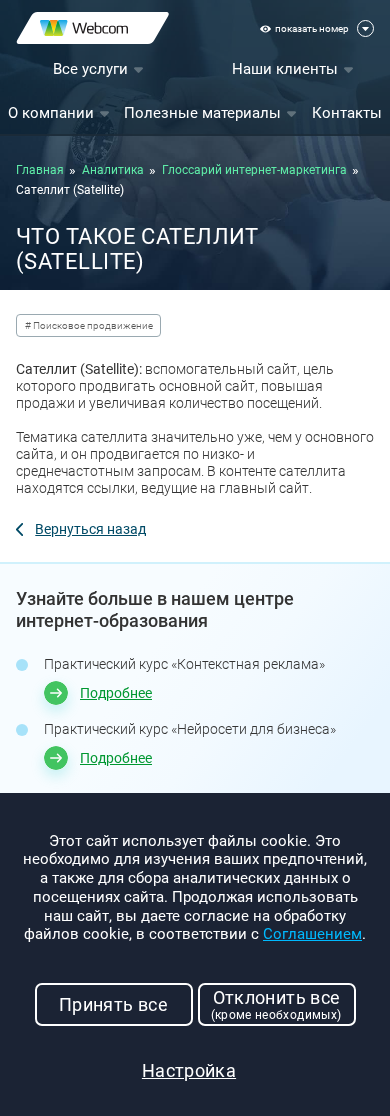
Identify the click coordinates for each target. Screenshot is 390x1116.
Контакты (347, 113)
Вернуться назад (90, 529)
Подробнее (116, 693)
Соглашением (312, 934)
